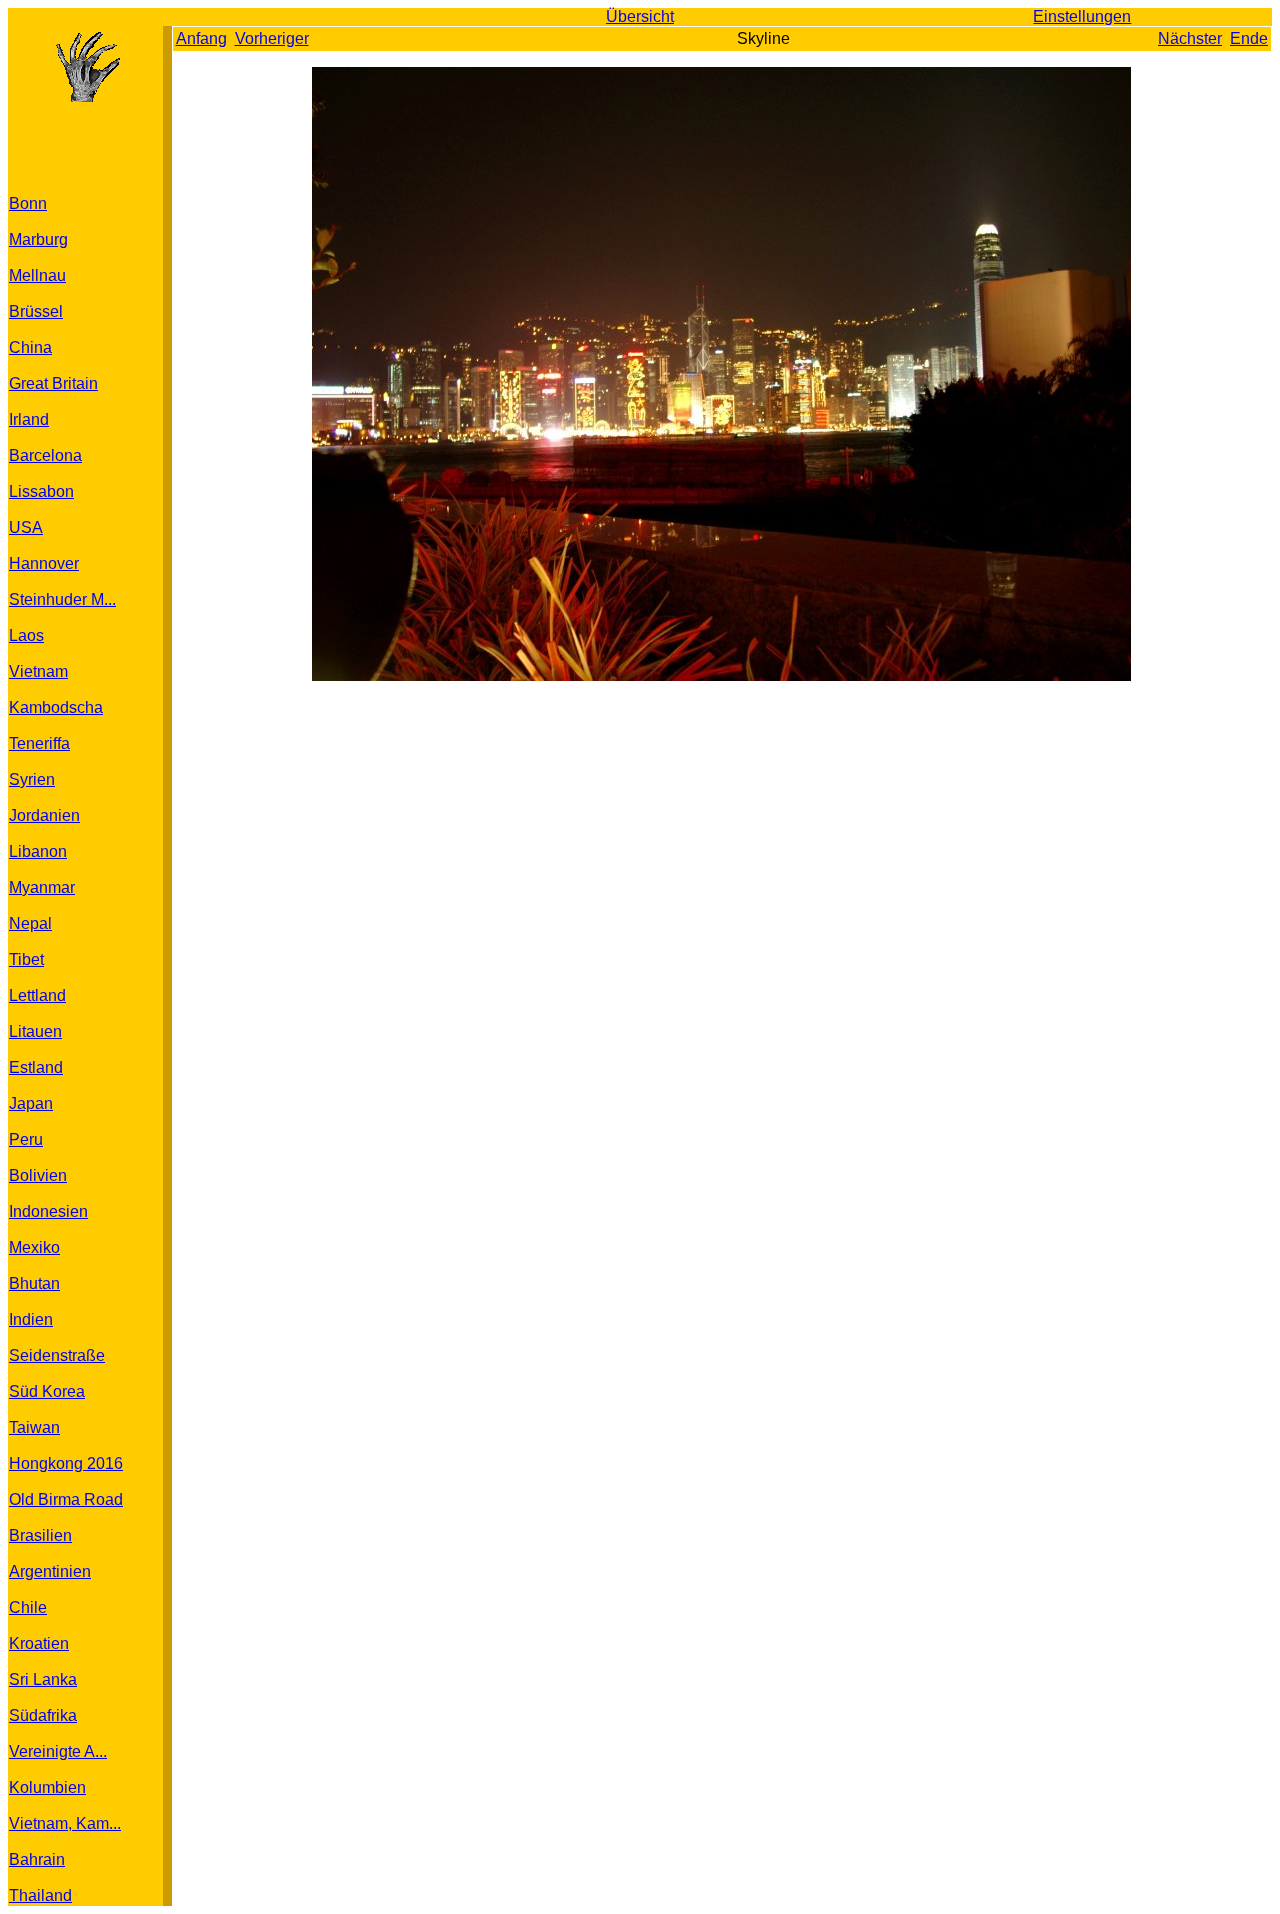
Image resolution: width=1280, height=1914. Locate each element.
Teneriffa (39, 743)
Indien (31, 1319)
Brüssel (36, 311)
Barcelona (45, 455)
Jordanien (44, 815)
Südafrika (43, 1715)
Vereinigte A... (58, 1751)
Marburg (38, 239)
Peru (26, 1139)
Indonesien (48, 1211)
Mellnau (37, 275)
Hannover (44, 563)
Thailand (40, 1895)
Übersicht (640, 16)
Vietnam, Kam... (65, 1823)
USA (26, 527)
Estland (36, 1067)
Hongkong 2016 (66, 1463)
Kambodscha (56, 707)
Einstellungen (1082, 16)
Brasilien (40, 1535)
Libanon (38, 851)
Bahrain (37, 1859)
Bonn (28, 203)
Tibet (26, 959)
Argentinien (50, 1571)
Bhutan (34, 1283)
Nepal (30, 923)
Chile (28, 1607)
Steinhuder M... (62, 599)
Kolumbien (47, 1787)
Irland (29, 419)
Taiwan (34, 1427)
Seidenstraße (57, 1355)
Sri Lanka (43, 1679)
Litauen (35, 1031)
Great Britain (53, 383)
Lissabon (41, 491)
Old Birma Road (66, 1499)
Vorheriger (272, 38)
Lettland (37, 995)
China (30, 347)
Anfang (201, 38)
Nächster (1190, 38)
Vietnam (38, 671)
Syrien (32, 779)
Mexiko (34, 1247)
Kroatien (39, 1643)
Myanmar (42, 887)
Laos (26, 635)
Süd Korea (47, 1391)
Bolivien (38, 1175)
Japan (31, 1103)
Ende (1249, 38)
